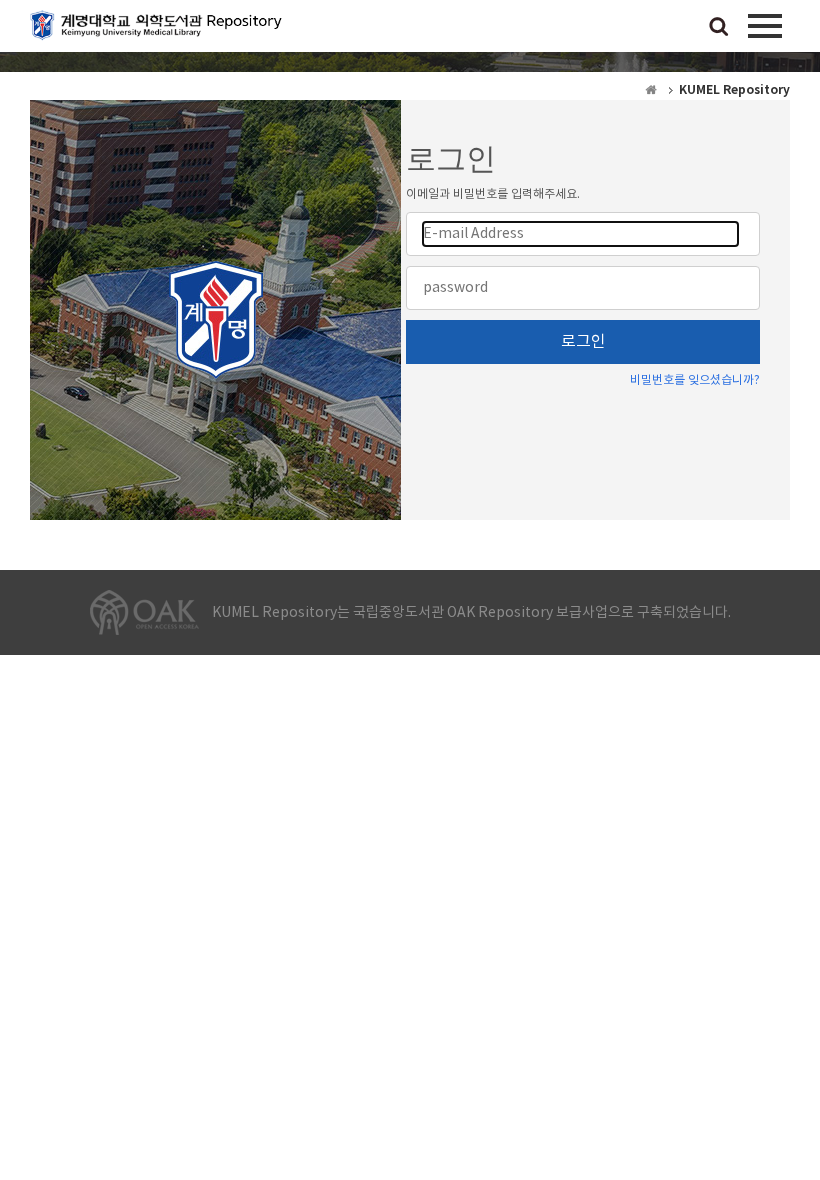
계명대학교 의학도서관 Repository (160, 30)
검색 (719, 28)
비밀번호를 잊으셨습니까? (695, 380)
